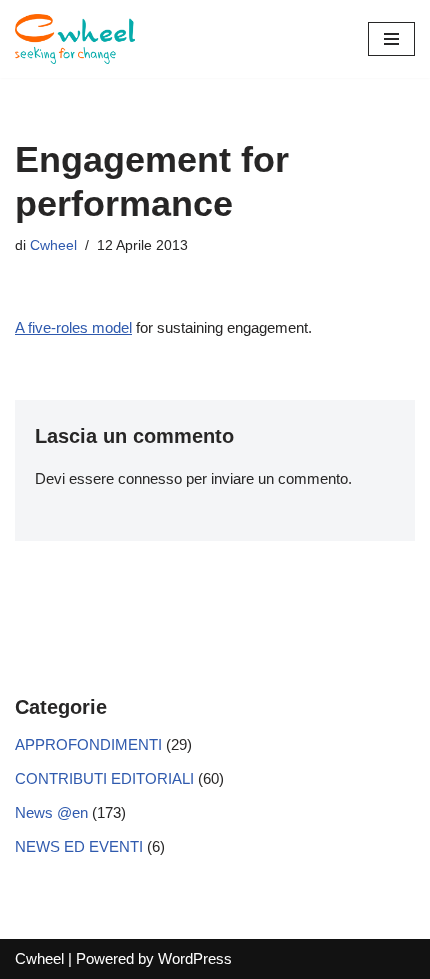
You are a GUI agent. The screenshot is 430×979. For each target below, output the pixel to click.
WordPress (195, 958)
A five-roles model (73, 327)
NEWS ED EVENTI (79, 846)
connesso (150, 478)
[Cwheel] (75, 39)
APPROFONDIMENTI (88, 744)
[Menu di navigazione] (391, 39)
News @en (51, 812)
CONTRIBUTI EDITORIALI (104, 778)
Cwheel (53, 245)
